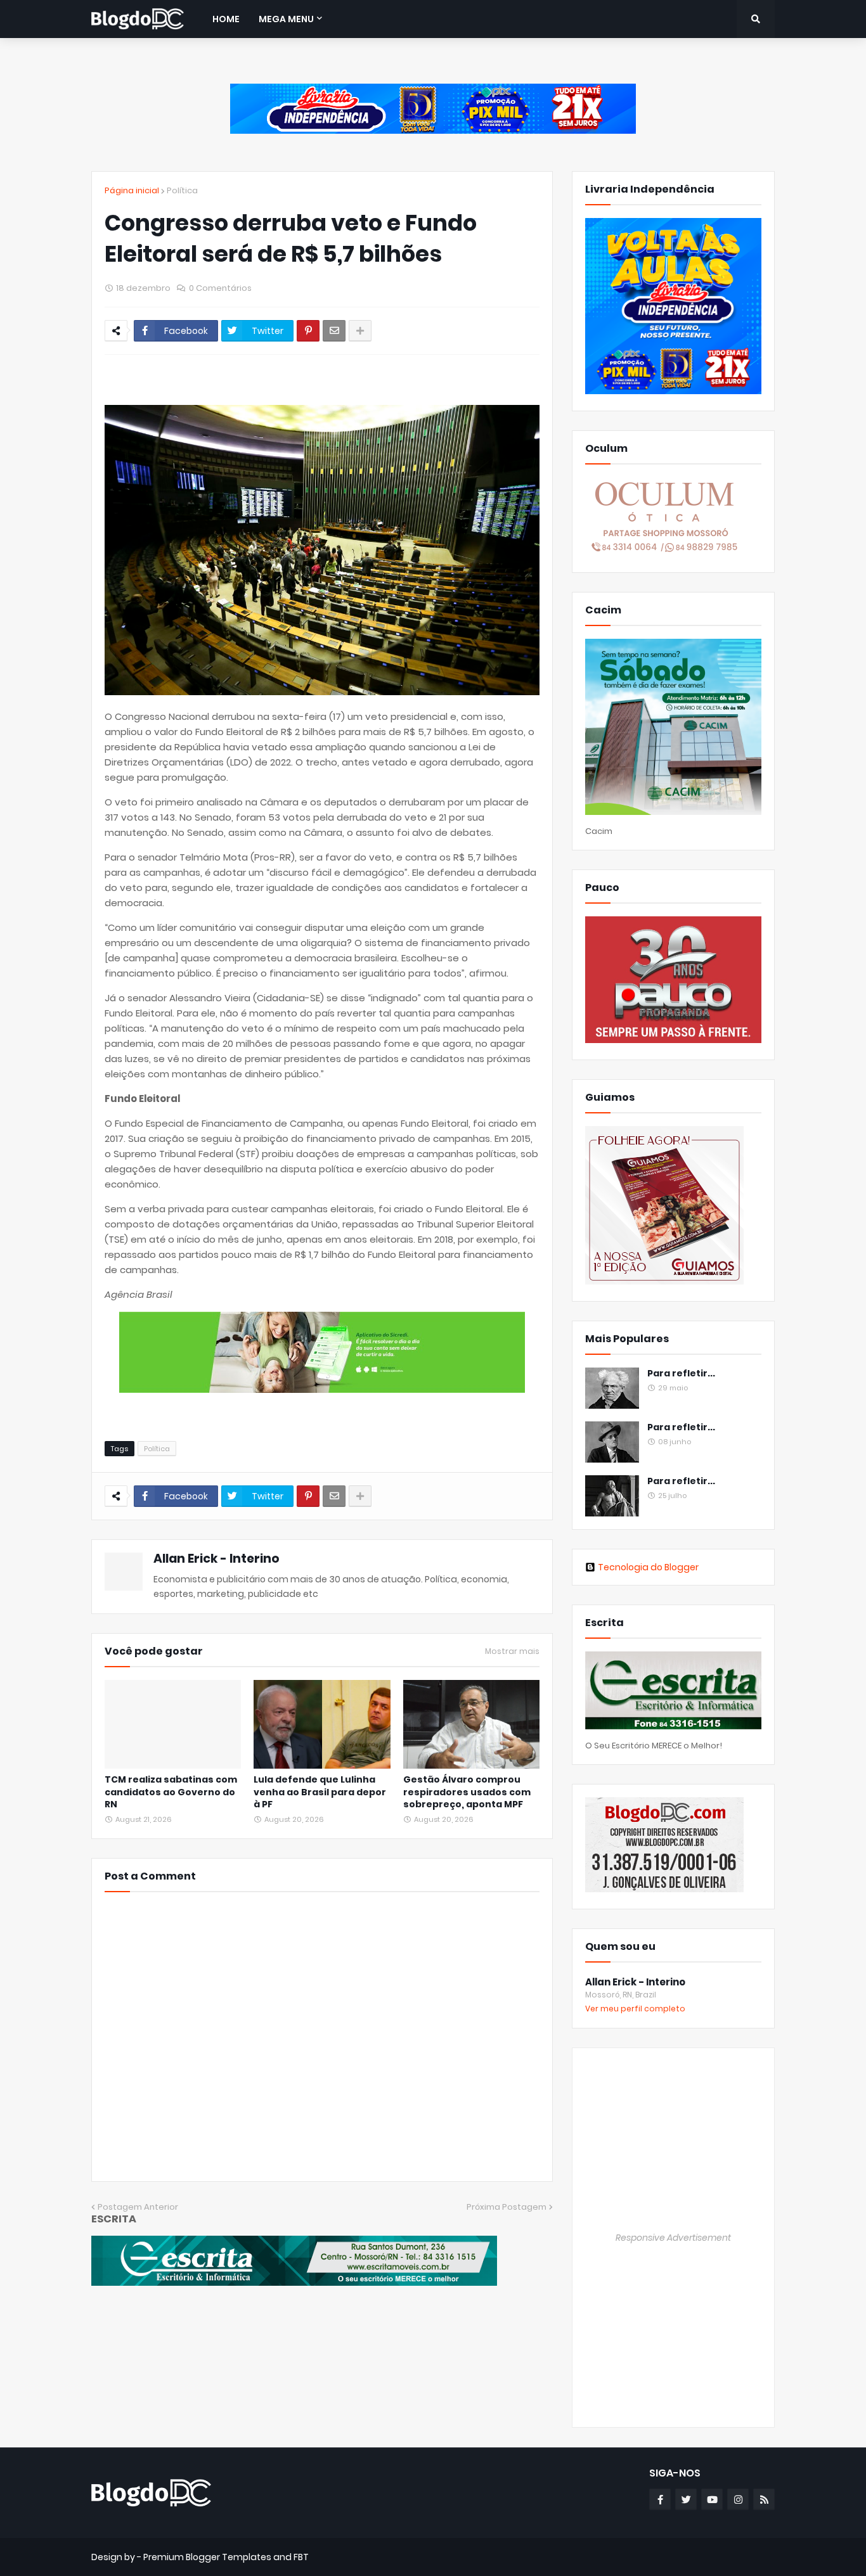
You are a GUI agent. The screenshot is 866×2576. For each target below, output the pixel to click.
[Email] (334, 331)
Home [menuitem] (226, 19)
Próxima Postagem (507, 2207)
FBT (301, 2557)
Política (182, 190)
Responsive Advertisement (673, 2238)
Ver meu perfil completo (635, 2009)
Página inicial (132, 190)
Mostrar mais (512, 1651)
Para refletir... (681, 1374)
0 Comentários (220, 288)
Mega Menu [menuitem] (286, 19)
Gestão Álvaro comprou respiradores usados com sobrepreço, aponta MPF (467, 1792)
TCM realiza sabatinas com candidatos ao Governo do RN (171, 1792)
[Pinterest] (308, 331)
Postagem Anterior (138, 2207)
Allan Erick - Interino (217, 1559)
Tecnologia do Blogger (648, 1567)
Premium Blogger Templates (207, 2557)
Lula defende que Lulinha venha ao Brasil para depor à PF (320, 1792)
